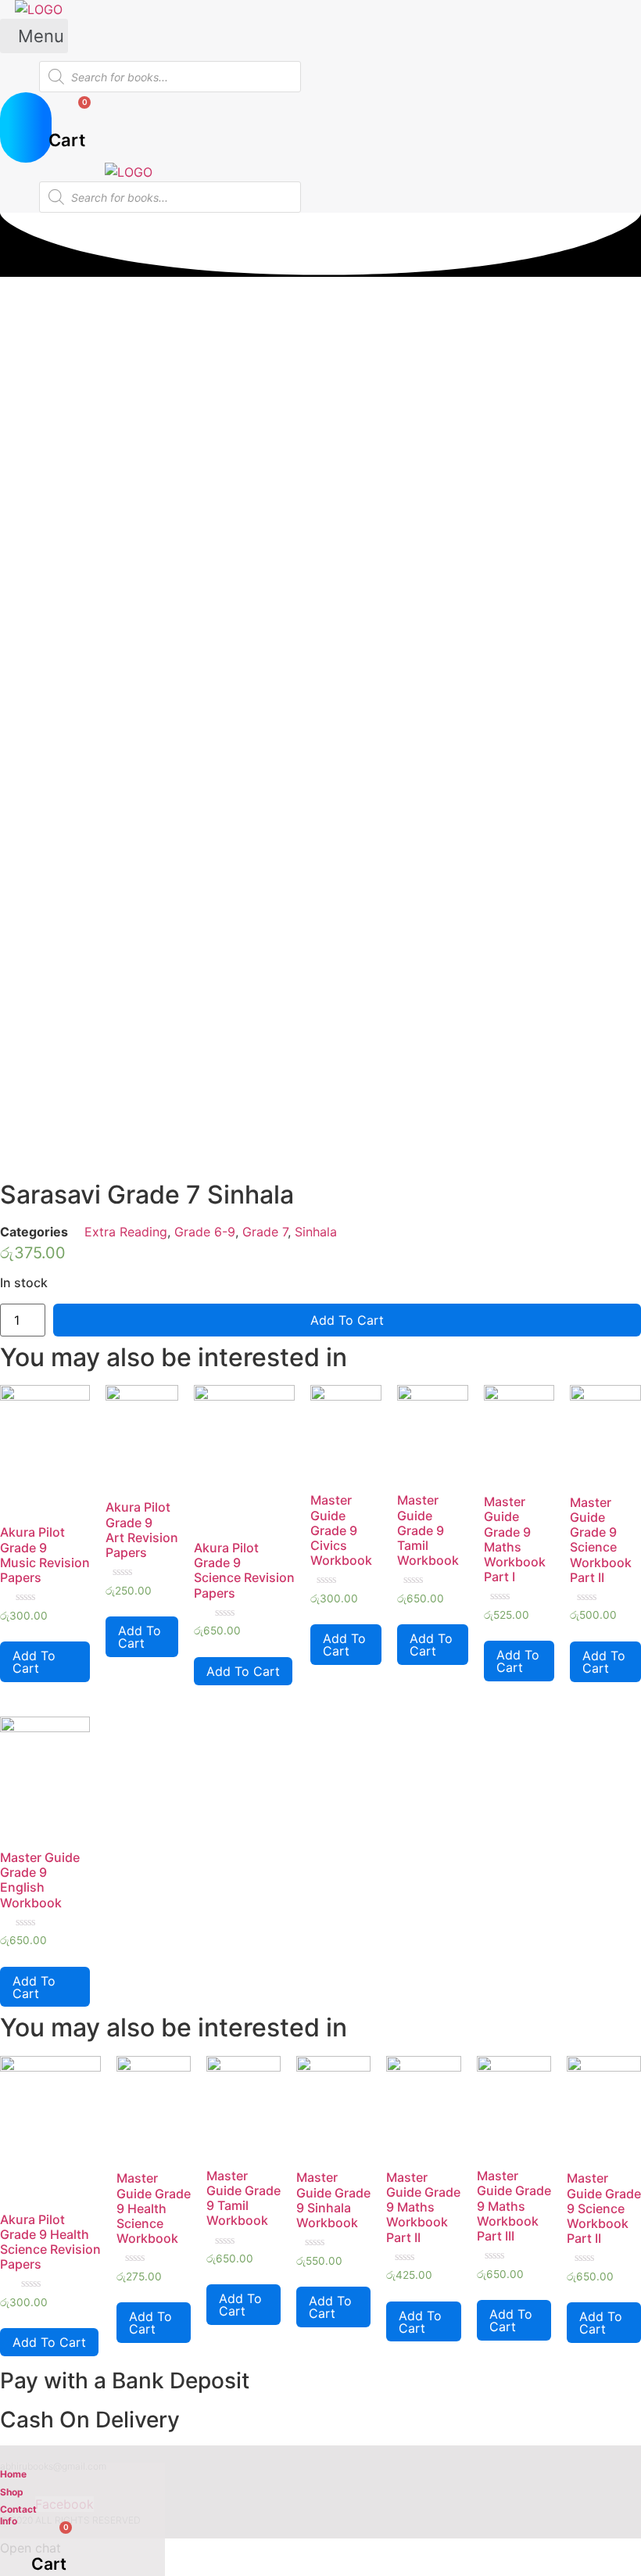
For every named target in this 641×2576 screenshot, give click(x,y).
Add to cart (347, 1320)
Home (13, 2474)
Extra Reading (126, 1232)
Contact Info (18, 2515)
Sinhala (316, 1232)
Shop (12, 2492)
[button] (34, 36)
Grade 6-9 (205, 1232)
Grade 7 (265, 1232)
